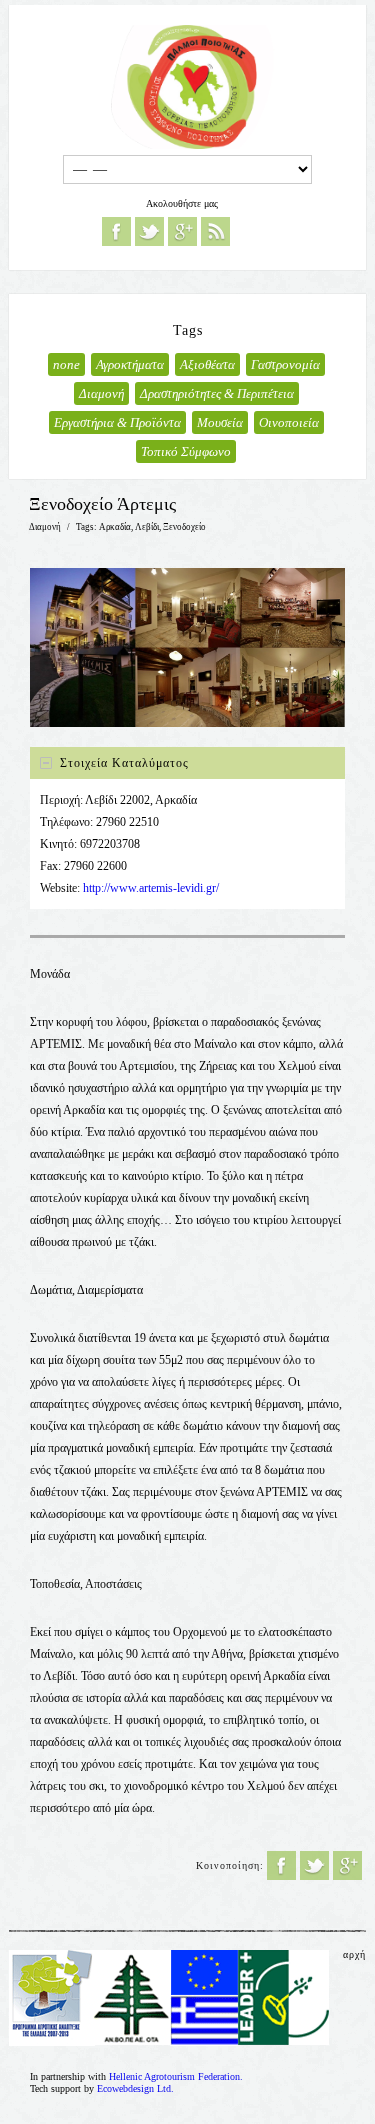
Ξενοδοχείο (184, 527)
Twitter (149, 231)
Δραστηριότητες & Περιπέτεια (217, 393)
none (66, 364)
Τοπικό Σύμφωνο (186, 451)
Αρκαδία (115, 527)
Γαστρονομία (285, 364)
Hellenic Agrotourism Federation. (176, 2076)
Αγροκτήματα (130, 364)
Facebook (116, 231)
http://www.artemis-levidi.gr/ (151, 888)
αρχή (354, 1954)
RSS (215, 231)
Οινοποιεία (289, 422)
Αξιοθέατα (207, 364)
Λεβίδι (147, 527)
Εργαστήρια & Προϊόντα (117, 422)
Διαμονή (101, 393)
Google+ (182, 231)
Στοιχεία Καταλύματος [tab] (124, 763)
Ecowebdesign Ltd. (135, 2088)
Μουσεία (220, 422)
